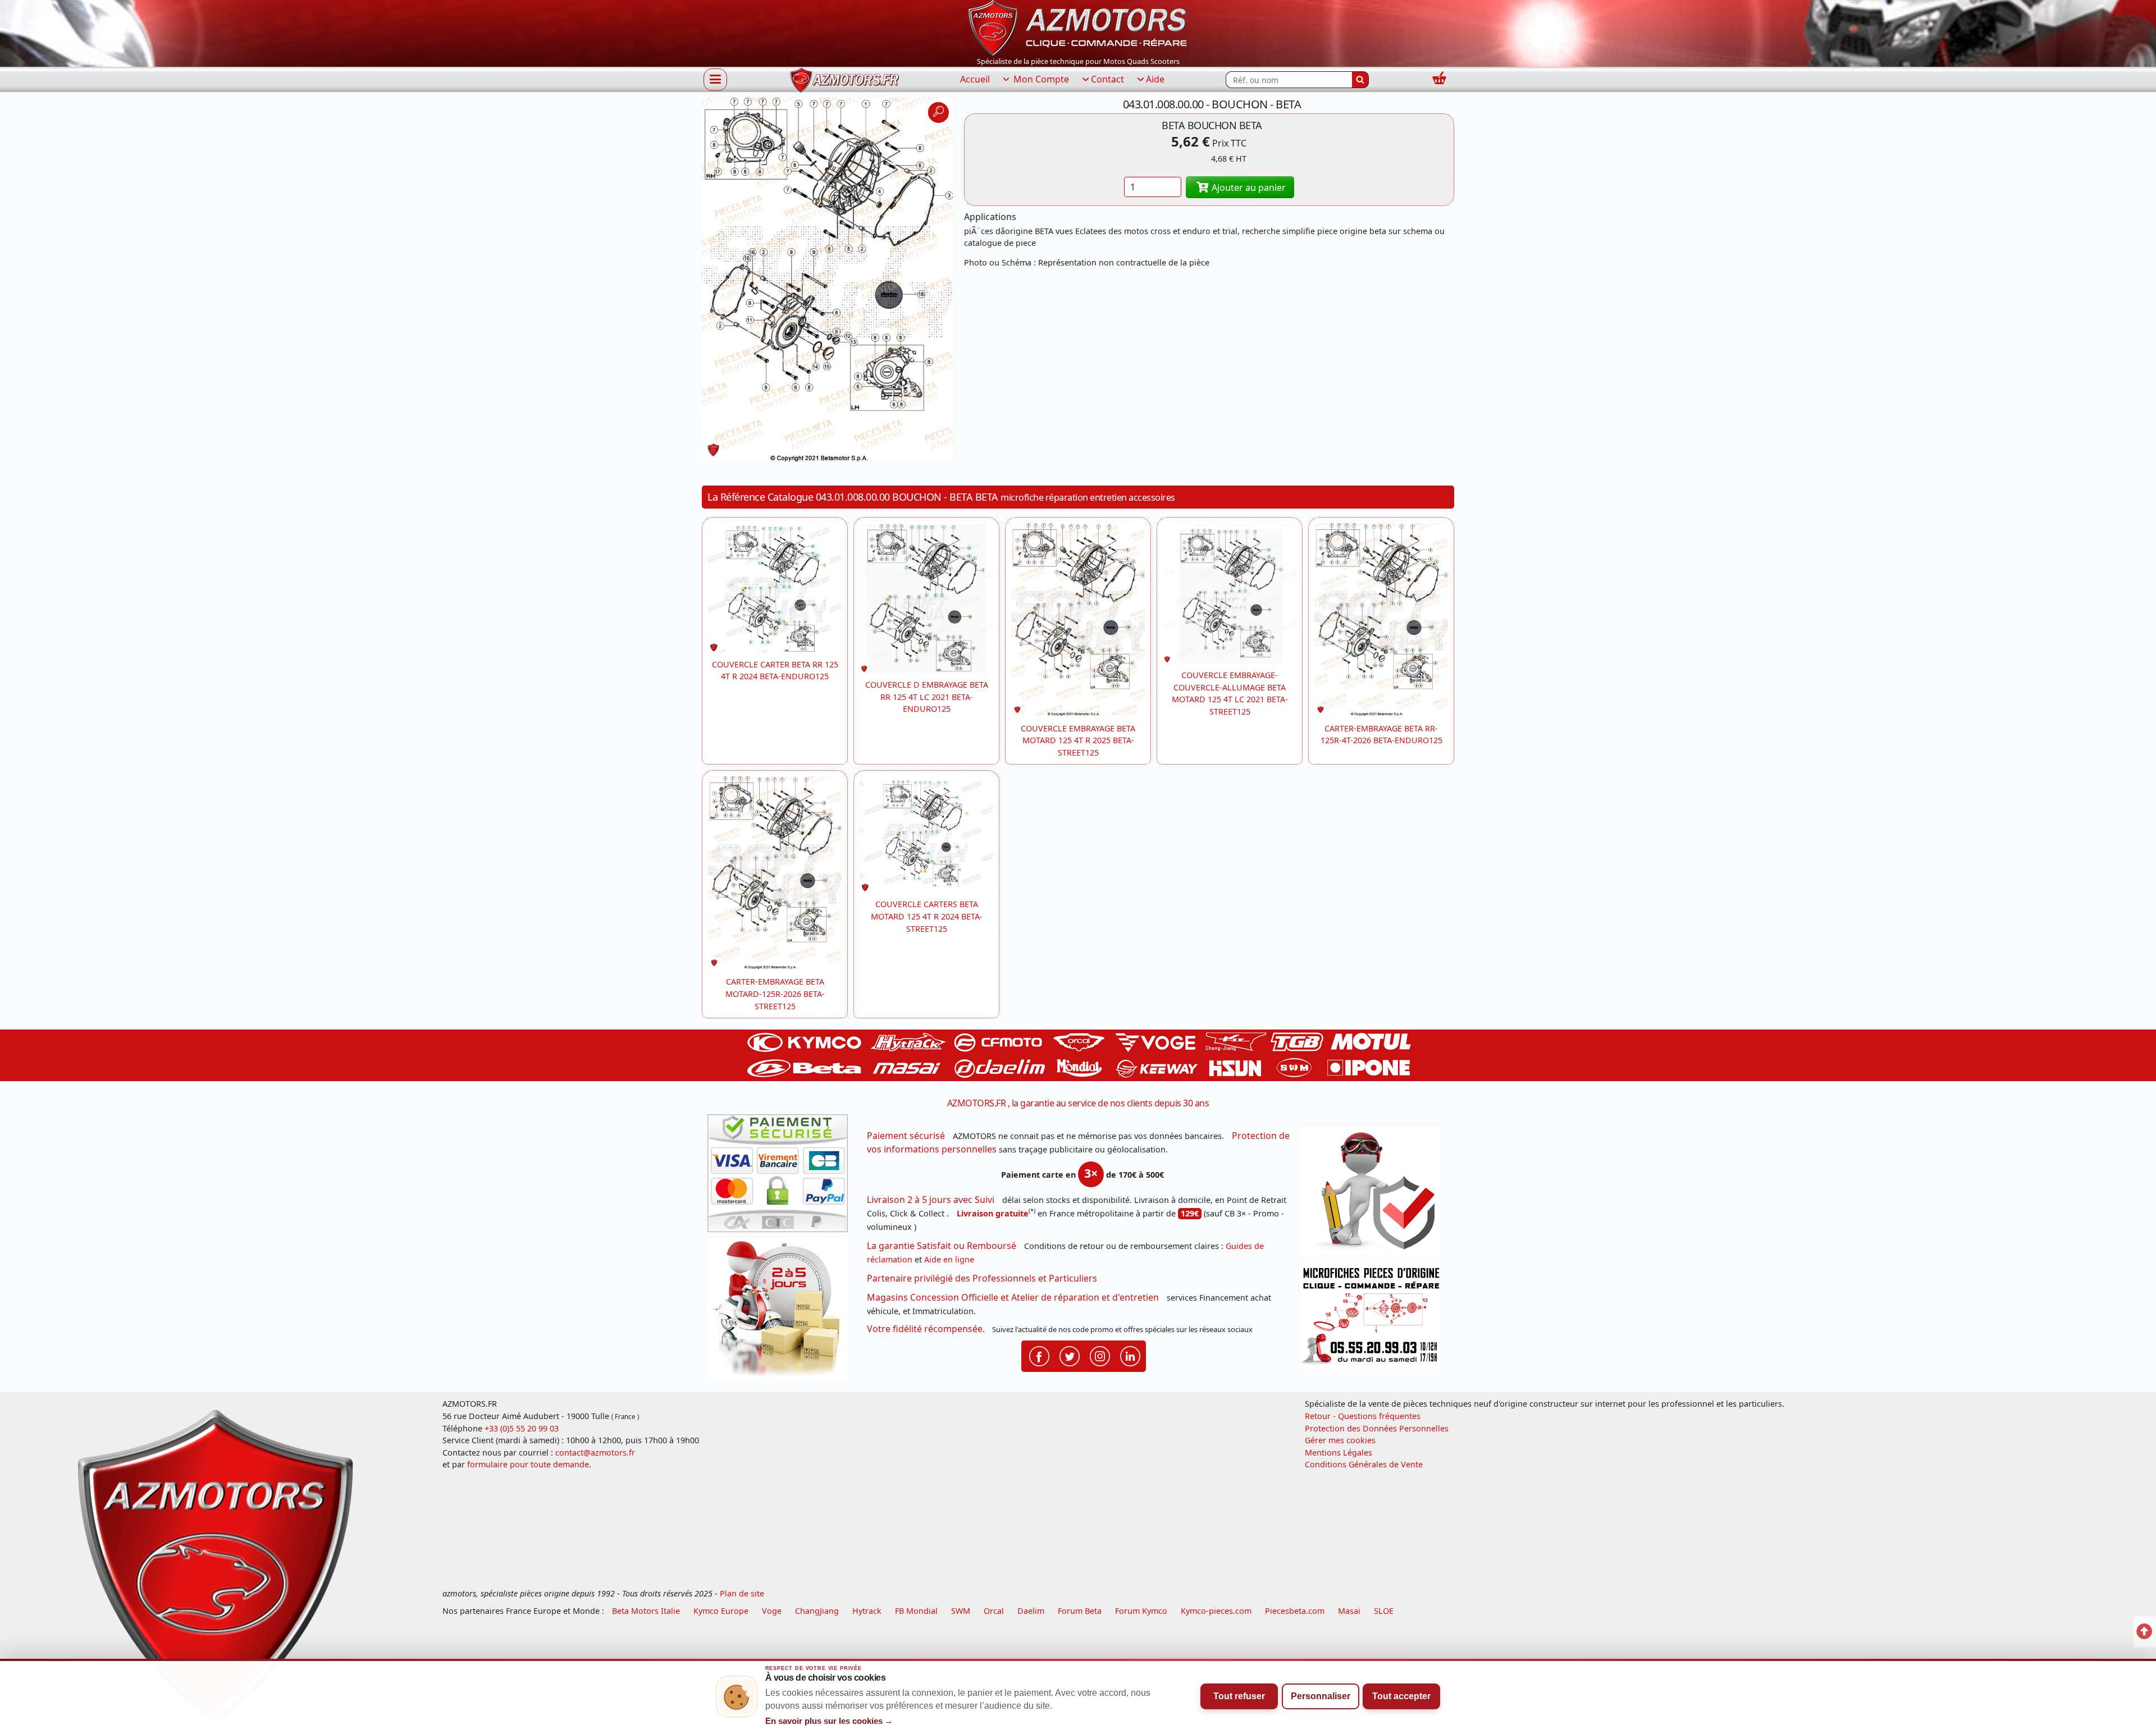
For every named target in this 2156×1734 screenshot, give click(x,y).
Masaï (1349, 1611)
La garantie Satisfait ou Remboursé (942, 1246)
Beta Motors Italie (646, 1611)
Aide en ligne (949, 1259)
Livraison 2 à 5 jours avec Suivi (931, 1200)
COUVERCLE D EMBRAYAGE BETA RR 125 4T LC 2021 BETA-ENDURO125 (927, 697)
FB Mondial (916, 1611)
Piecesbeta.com (1295, 1611)
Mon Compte (1040, 79)
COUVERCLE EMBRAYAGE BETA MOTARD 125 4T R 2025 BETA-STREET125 (1078, 740)
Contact (1107, 79)
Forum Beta (1080, 1611)
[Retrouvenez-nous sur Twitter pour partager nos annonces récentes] (1070, 1356)
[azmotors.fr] (844, 80)
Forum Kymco (1141, 1611)
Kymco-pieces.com (1216, 1611)
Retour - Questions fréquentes (1363, 1416)
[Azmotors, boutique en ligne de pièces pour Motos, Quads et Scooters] (1078, 27)
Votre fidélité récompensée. (926, 1329)
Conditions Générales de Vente (1364, 1464)
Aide (1155, 79)
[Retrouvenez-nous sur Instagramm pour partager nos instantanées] (1100, 1356)
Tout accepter (1401, 1696)
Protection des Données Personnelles (1377, 1428)
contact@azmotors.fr (595, 1452)
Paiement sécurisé (906, 1136)
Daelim (1031, 1611)
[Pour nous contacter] (1374, 1319)
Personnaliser (1321, 1696)
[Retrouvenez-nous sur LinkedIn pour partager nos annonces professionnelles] (1130, 1356)
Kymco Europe (721, 1611)
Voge (772, 1611)
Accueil (975, 79)
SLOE (1384, 1611)
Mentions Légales (1339, 1452)
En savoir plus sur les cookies (829, 1721)
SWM (961, 1611)
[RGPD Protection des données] (1374, 1194)
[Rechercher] (1360, 80)
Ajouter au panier (1248, 187)
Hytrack (867, 1611)
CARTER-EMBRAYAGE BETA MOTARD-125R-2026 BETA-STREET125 (775, 994)
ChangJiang (817, 1611)
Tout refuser (1239, 1696)
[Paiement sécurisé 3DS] (782, 1177)
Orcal (994, 1611)
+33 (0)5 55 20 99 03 (522, 1428)
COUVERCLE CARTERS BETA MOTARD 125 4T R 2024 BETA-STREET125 (927, 916)
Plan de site (742, 1593)
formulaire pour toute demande (528, 1464)
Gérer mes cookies (1340, 1440)
